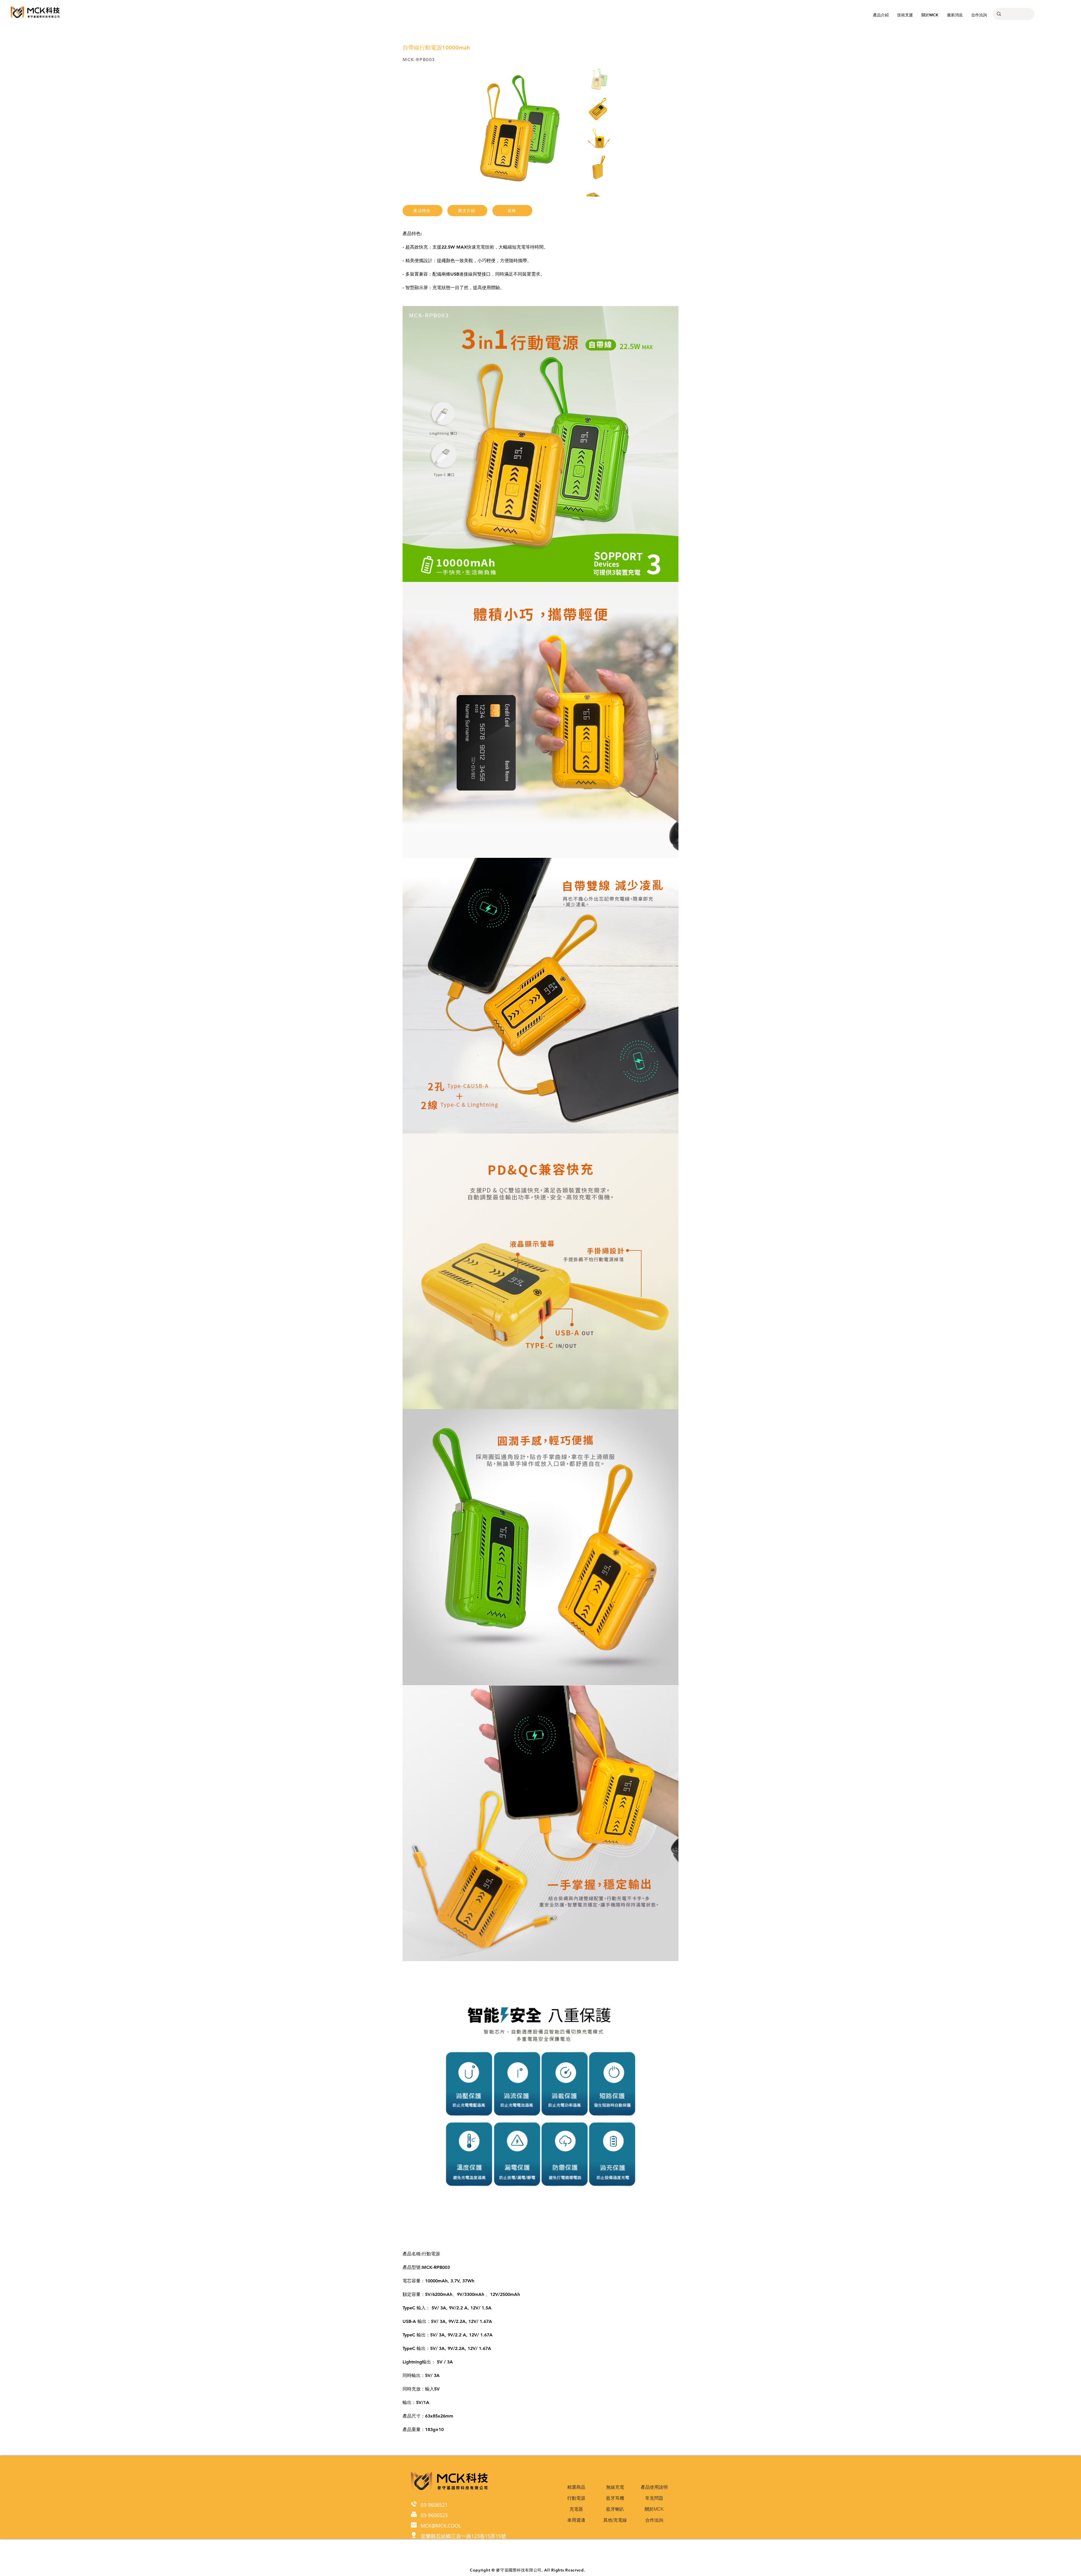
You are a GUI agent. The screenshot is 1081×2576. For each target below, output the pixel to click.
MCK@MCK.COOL (441, 2526)
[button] (905, 15)
